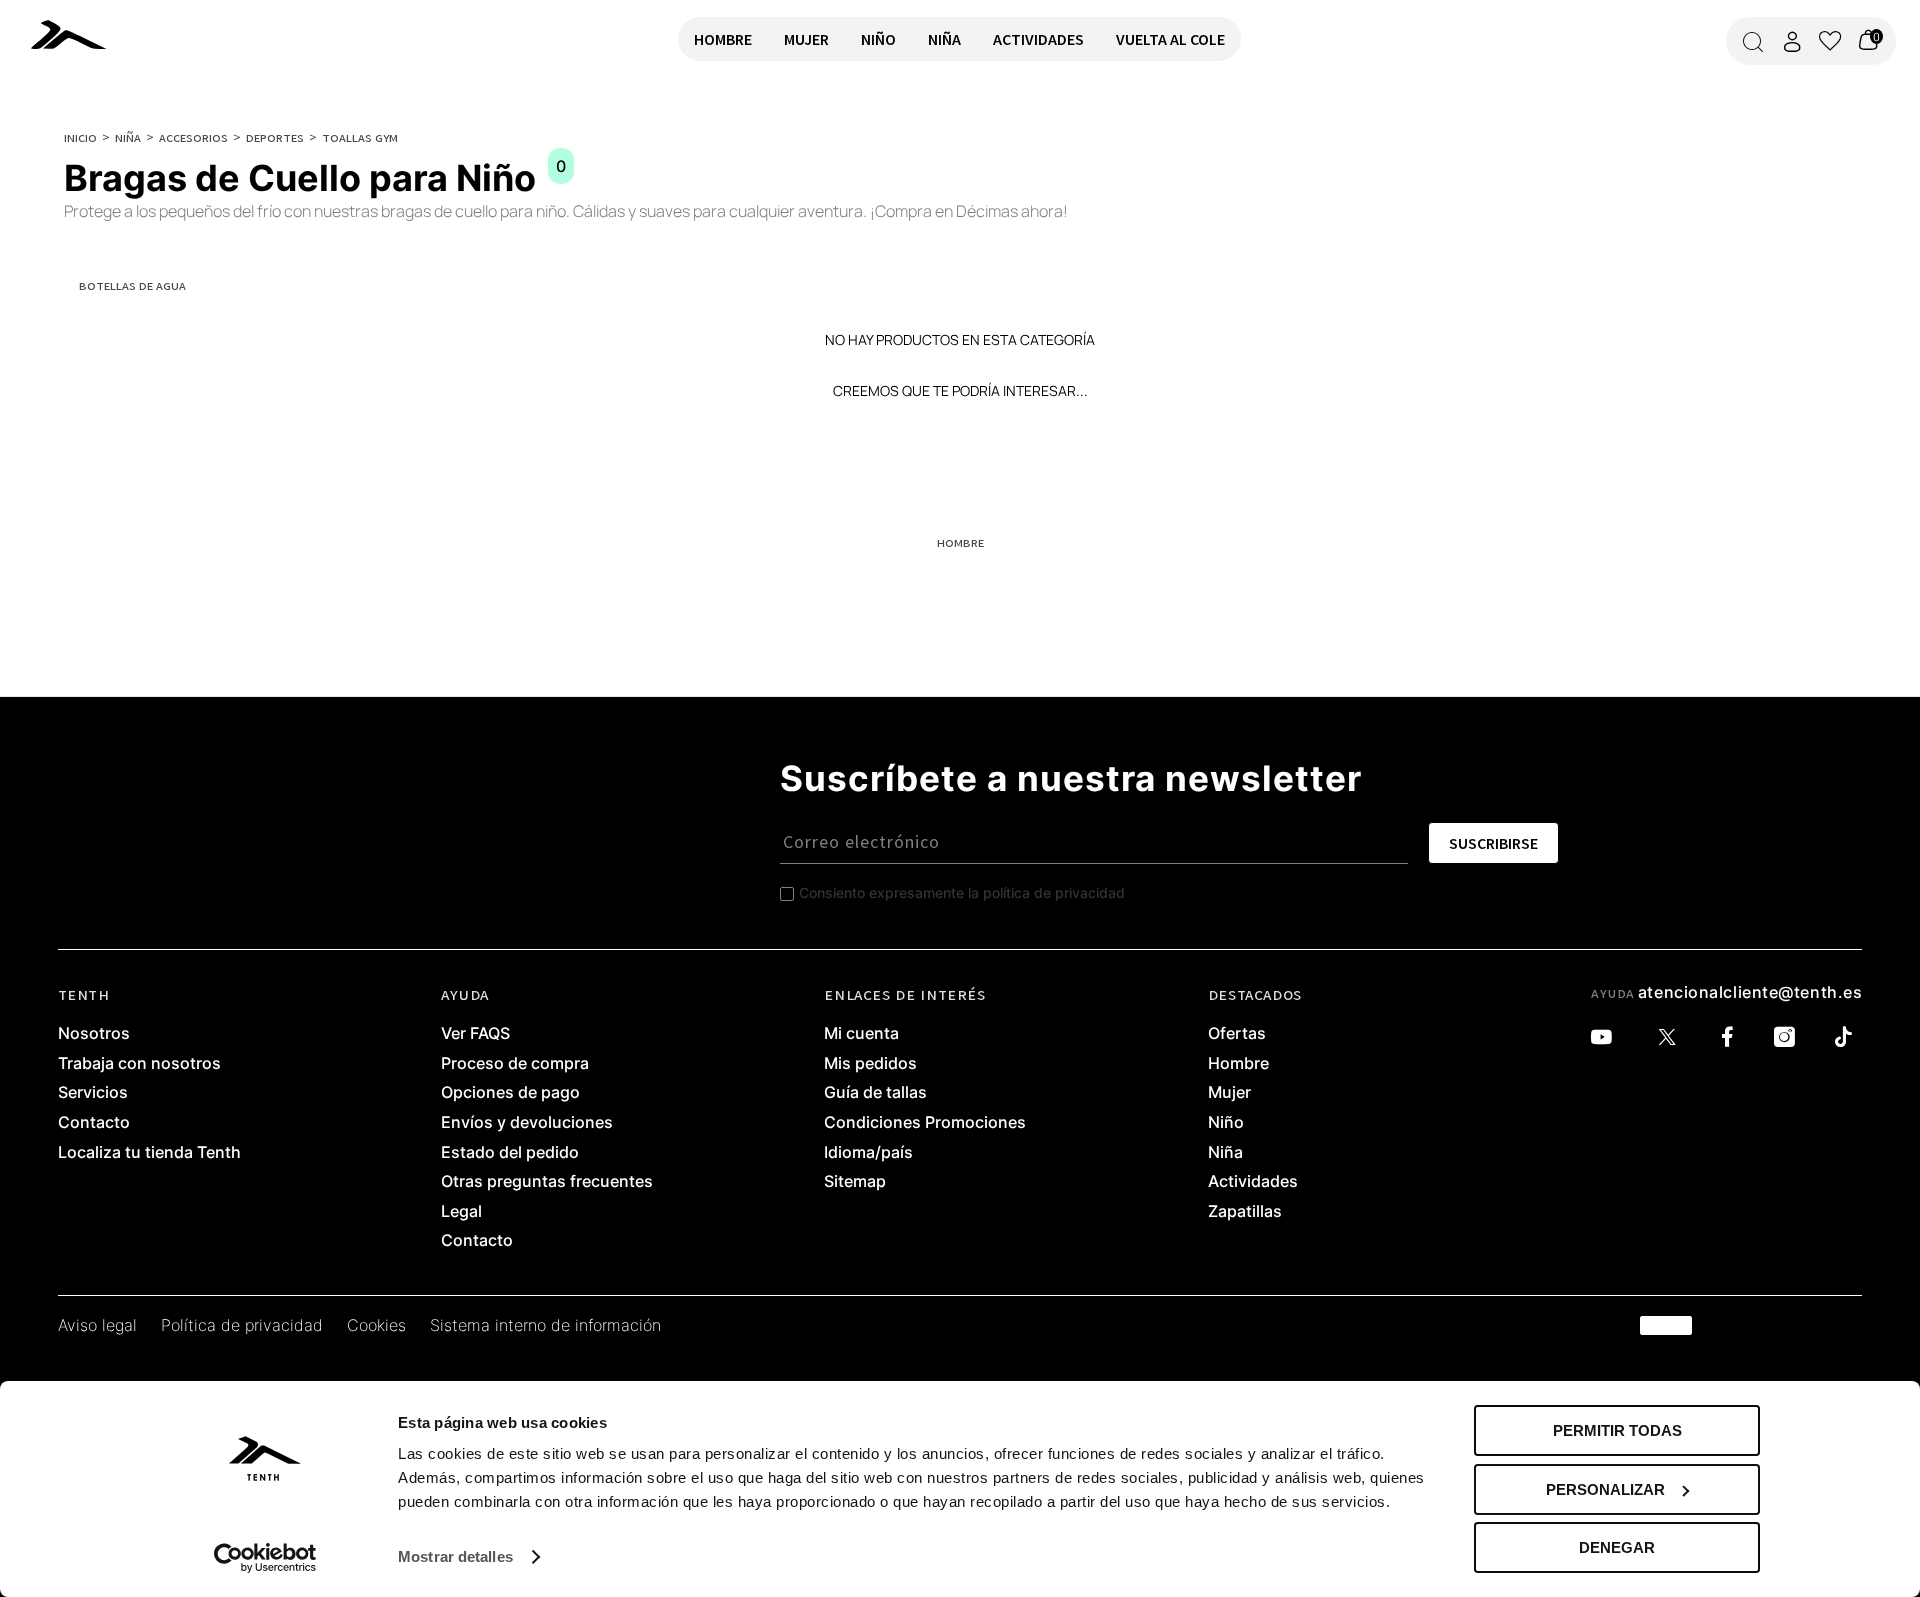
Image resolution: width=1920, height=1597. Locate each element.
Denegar (1617, 1547)
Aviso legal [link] (97, 1326)
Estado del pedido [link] (510, 1153)
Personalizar (1605, 1489)
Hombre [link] (1238, 1064)
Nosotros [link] (94, 1034)
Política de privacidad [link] (242, 1326)
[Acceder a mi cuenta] (1792, 41)
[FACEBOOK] (1732, 1037)
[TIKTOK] (1848, 1037)
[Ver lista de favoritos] (1830, 41)
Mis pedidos (870, 1064)
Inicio (80, 137)
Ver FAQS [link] (475, 1034)
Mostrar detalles (455, 1556)
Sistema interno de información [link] (545, 1326)
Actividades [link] (1253, 1182)
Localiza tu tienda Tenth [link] (149, 1153)
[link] (96, 34)
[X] (1672, 1037)
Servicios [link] (93, 1093)
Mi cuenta (861, 1034)
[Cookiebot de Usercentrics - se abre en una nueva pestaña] (265, 1558)
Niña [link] (1225, 1153)
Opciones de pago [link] (510, 1093)
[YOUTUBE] (1606, 1037)
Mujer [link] (1229, 1093)
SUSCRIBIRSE (1493, 843)
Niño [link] (1226, 1123)
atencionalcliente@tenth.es (1750, 992)
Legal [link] (461, 1212)
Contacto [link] (94, 1123)
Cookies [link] (376, 1326)
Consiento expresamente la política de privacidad (962, 892)
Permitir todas (1617, 1430)
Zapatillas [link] (1245, 1212)
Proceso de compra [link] (515, 1064)
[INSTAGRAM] (1789, 1037)
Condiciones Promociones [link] (925, 1123)
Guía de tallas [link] (875, 1093)
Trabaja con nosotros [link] (139, 1064)
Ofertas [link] (1237, 1034)
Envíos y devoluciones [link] (527, 1123)
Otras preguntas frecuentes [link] (547, 1182)
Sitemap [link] (855, 1182)
